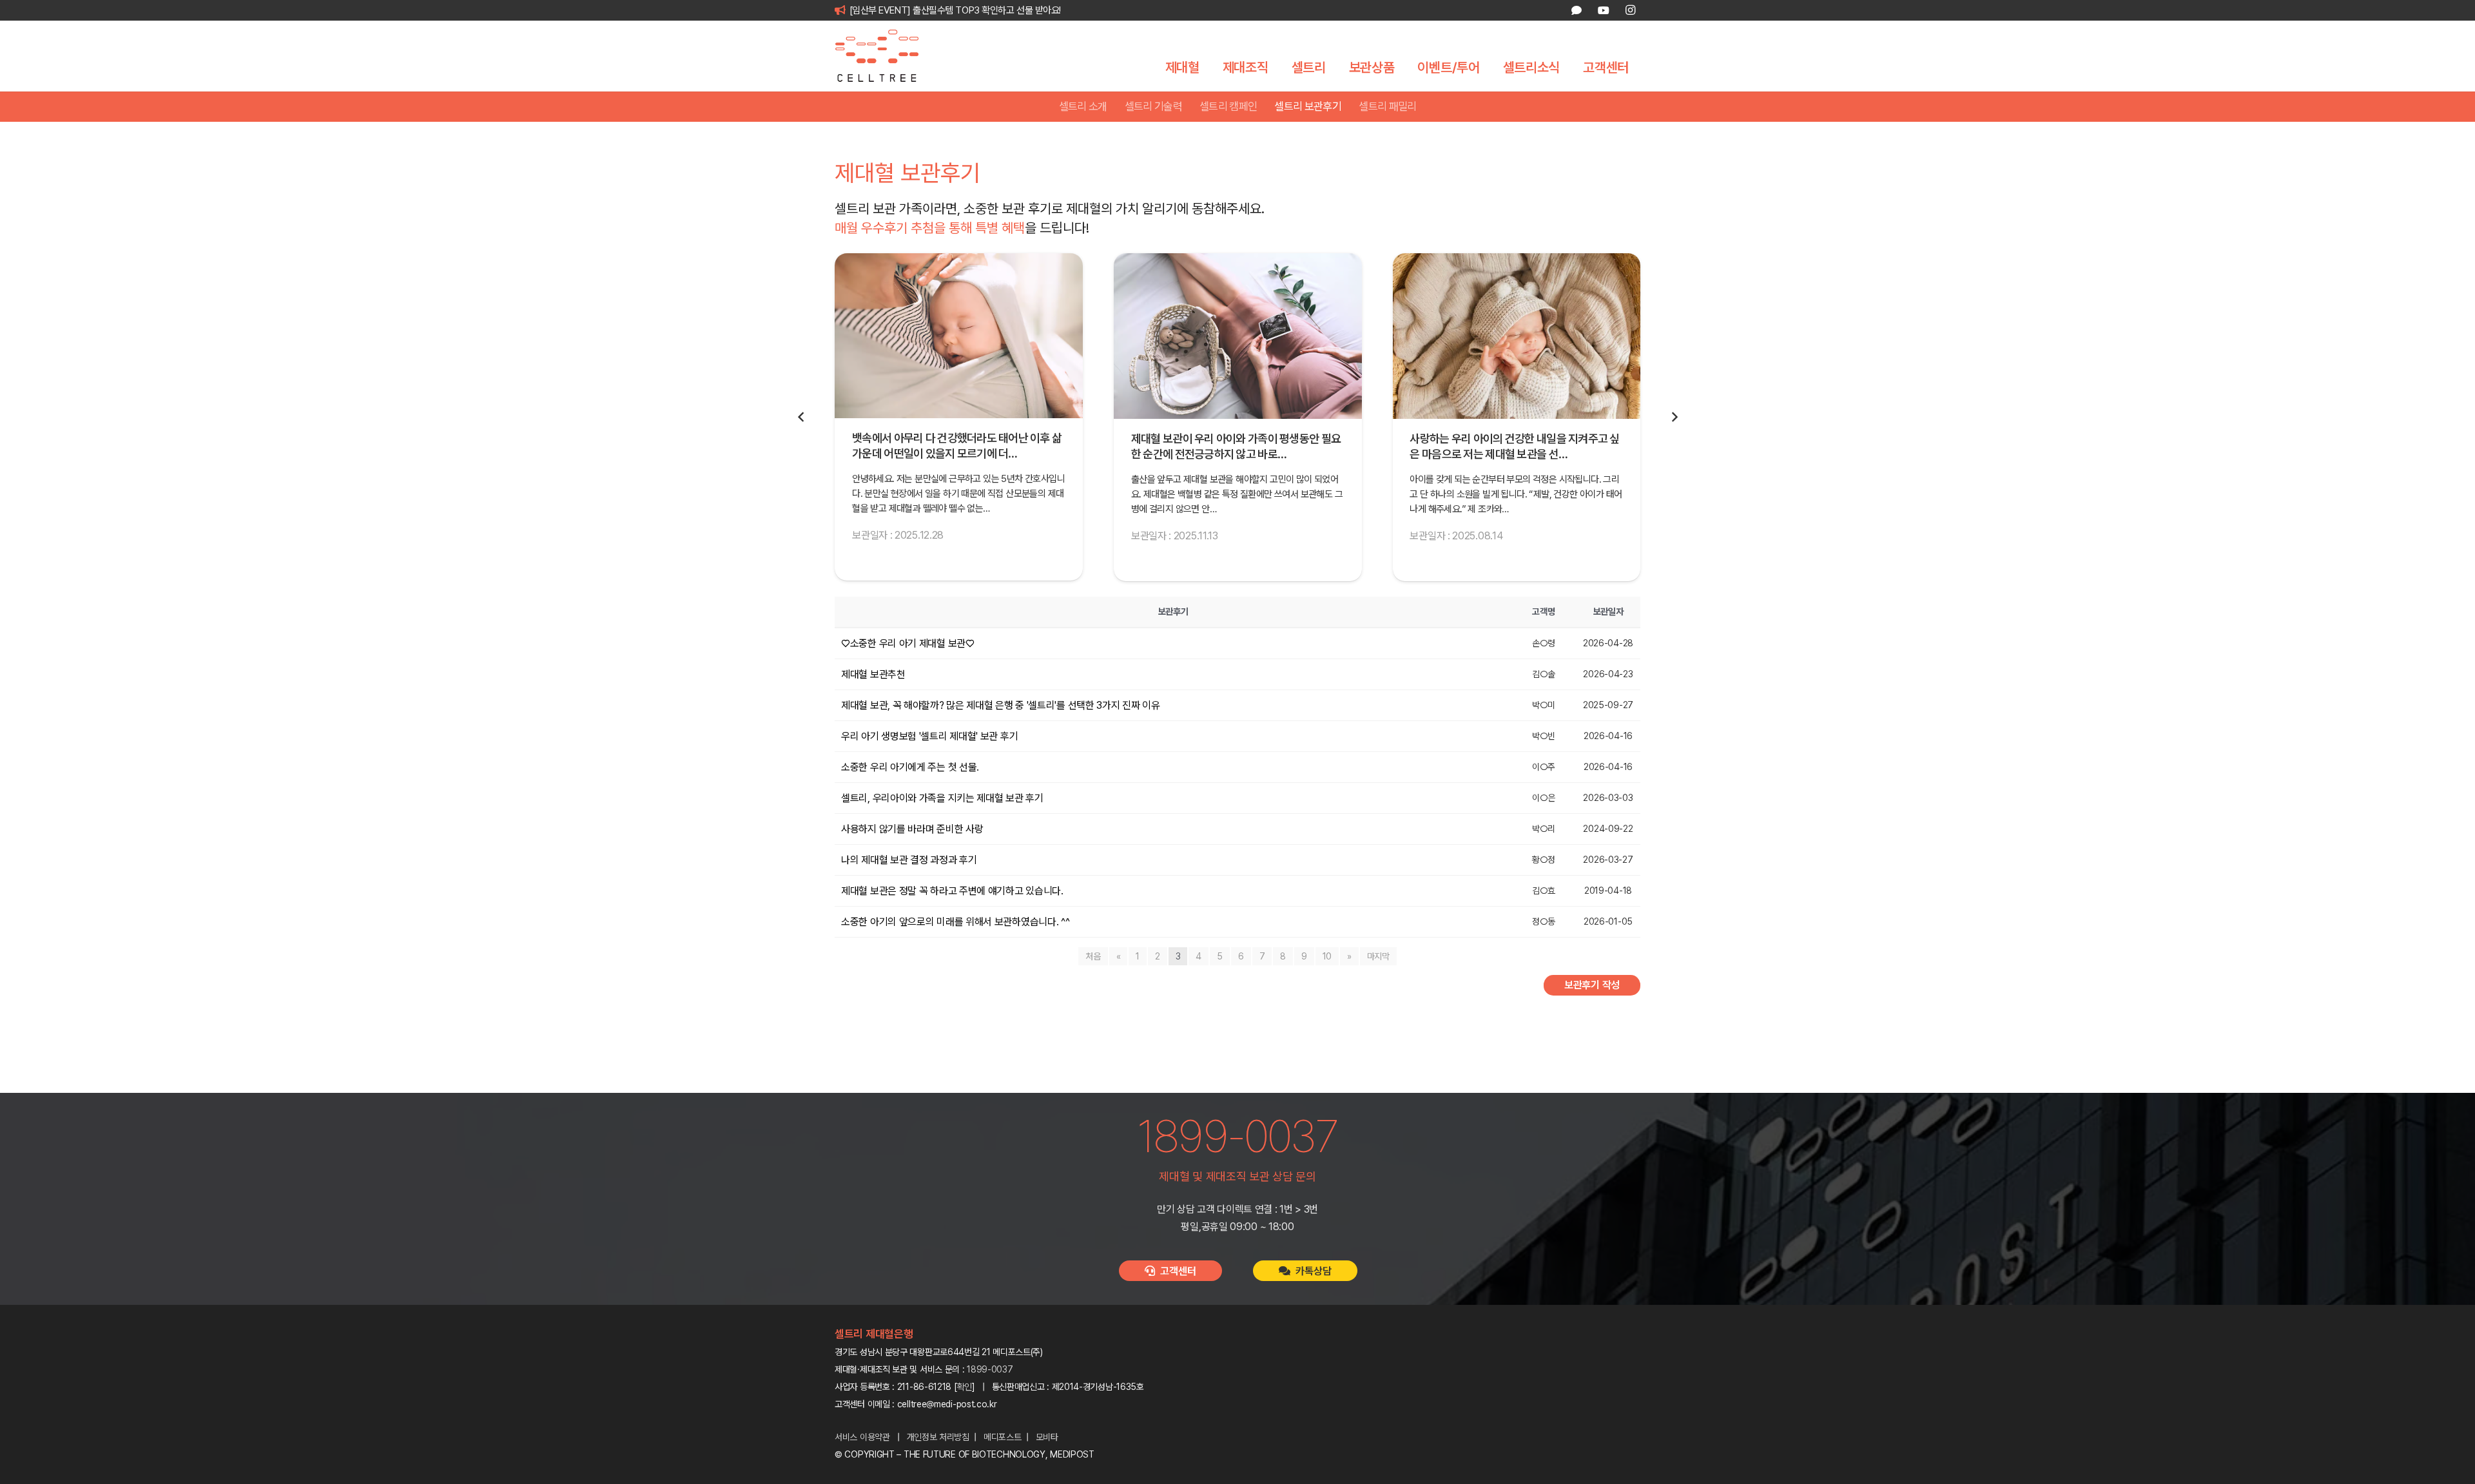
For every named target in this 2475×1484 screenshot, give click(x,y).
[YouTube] (1603, 10)
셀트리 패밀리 (1387, 106)
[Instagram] (1630, 10)
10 (1327, 956)
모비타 (1047, 1437)
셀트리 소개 (1083, 106)
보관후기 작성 (1592, 985)
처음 (1093, 956)
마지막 (1378, 956)
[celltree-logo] (886, 56)
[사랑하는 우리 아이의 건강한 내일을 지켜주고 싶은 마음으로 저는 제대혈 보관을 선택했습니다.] (1238, 336)
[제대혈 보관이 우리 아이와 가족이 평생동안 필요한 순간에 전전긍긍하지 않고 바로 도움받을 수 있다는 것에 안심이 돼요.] (959, 336)
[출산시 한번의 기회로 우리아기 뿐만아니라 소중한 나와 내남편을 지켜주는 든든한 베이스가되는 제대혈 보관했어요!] (1516, 336)
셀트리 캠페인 (1228, 106)
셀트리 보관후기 (1308, 106)
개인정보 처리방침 (938, 1437)
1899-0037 (990, 1369)
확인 (965, 1387)
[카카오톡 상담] (1577, 10)
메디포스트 (1003, 1437)
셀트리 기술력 (1153, 106)
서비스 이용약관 (862, 1437)
